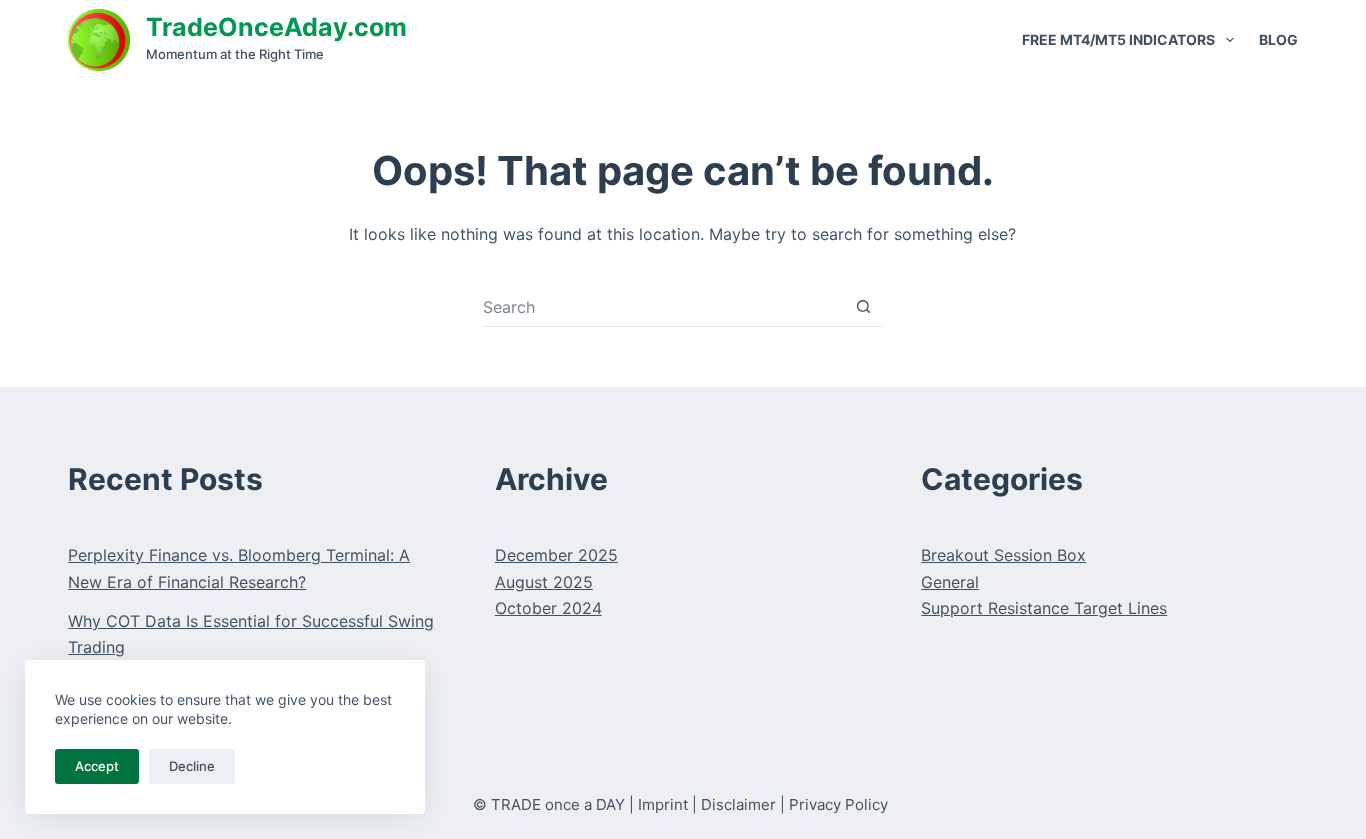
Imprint (663, 804)
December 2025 (556, 555)
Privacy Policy (838, 804)
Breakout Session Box (1003, 555)
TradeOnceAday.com (276, 27)
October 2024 (548, 608)
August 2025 (544, 582)
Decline (192, 766)
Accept (97, 766)
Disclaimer (738, 804)
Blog (1278, 39)
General (950, 582)
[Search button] (863, 306)
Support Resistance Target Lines (1044, 608)
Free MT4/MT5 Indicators (1118, 39)
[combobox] (663, 307)
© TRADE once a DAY (549, 804)
